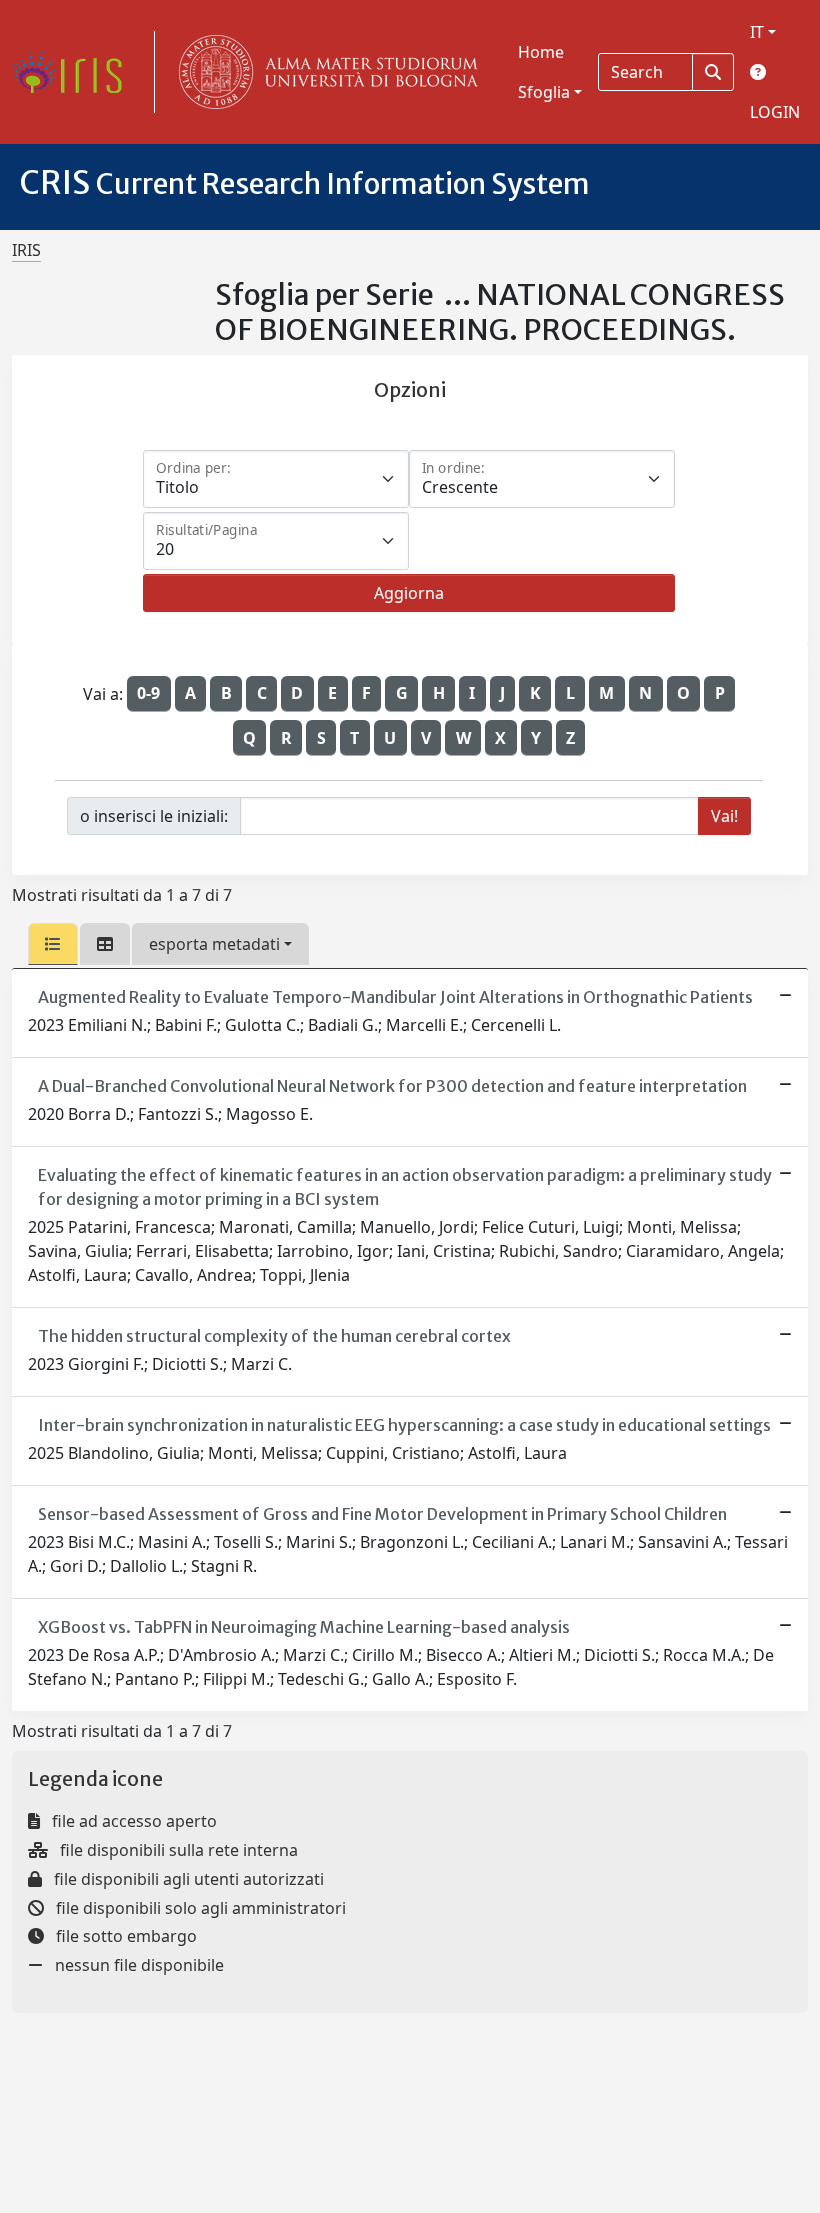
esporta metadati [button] (214, 944)
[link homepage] (75, 72)
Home (541, 52)
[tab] (53, 944)
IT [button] (757, 32)
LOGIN (775, 112)
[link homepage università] (324, 72)
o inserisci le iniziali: (154, 816)
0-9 (148, 693)
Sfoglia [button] (544, 92)
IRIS (26, 250)
